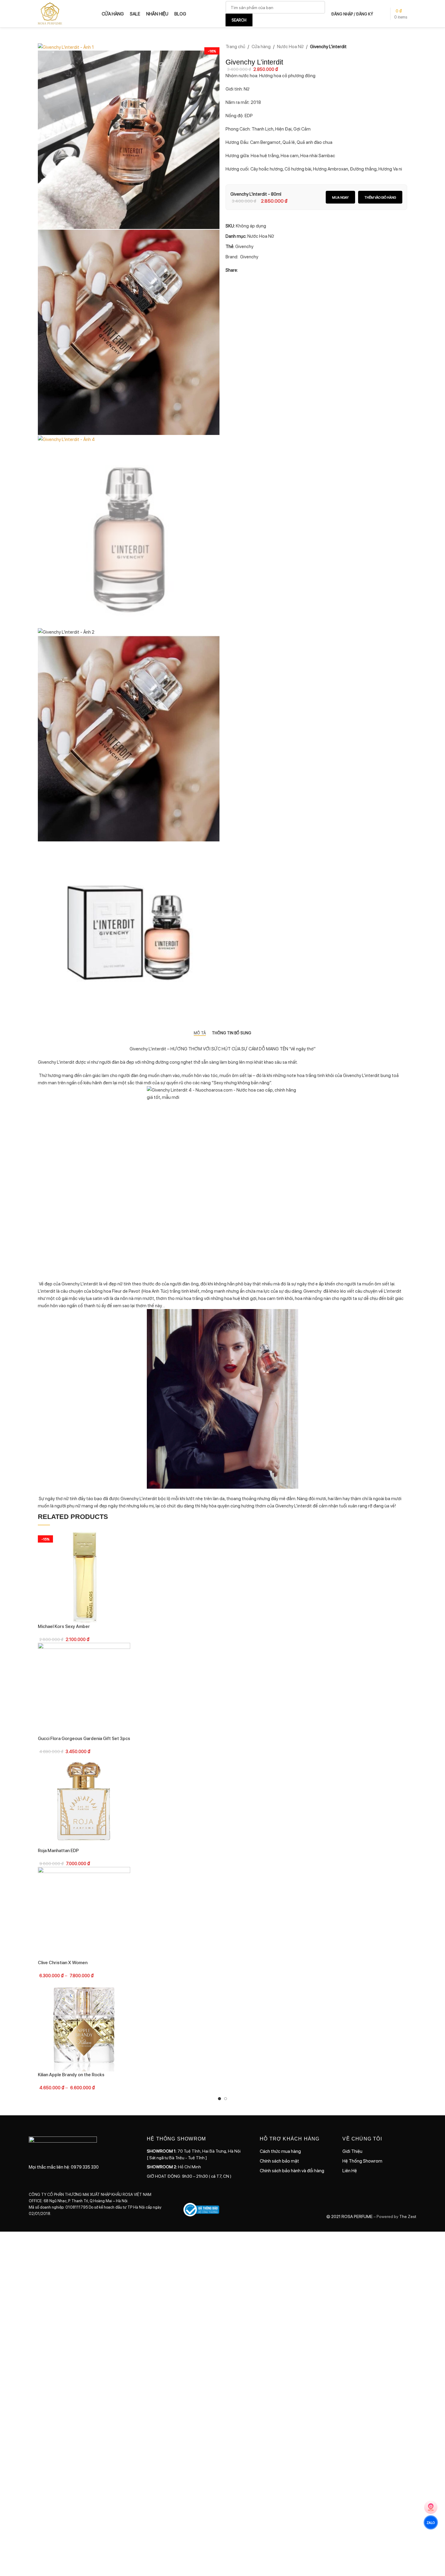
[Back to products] (396, 55)
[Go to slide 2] (226, 2099)
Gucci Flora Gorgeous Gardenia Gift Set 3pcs (84, 1738)
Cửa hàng (261, 46)
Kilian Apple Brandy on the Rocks (71, 2074)
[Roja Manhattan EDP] (84, 1800)
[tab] (200, 1033)
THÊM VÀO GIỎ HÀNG (380, 197)
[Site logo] (50, 13)
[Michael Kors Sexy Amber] (84, 1576)
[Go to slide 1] (219, 2099)
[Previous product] (389, 55)
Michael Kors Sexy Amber (64, 1626)
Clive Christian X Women (63, 1962)
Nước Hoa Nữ (290, 46)
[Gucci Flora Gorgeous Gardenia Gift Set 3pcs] (84, 1688)
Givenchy (244, 246)
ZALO (431, 2522)
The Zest (407, 2216)
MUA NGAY (340, 197)
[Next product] (404, 55)
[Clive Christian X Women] (84, 1912)
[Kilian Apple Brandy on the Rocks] (84, 2024)
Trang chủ (235, 46)
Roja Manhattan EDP (58, 1850)
